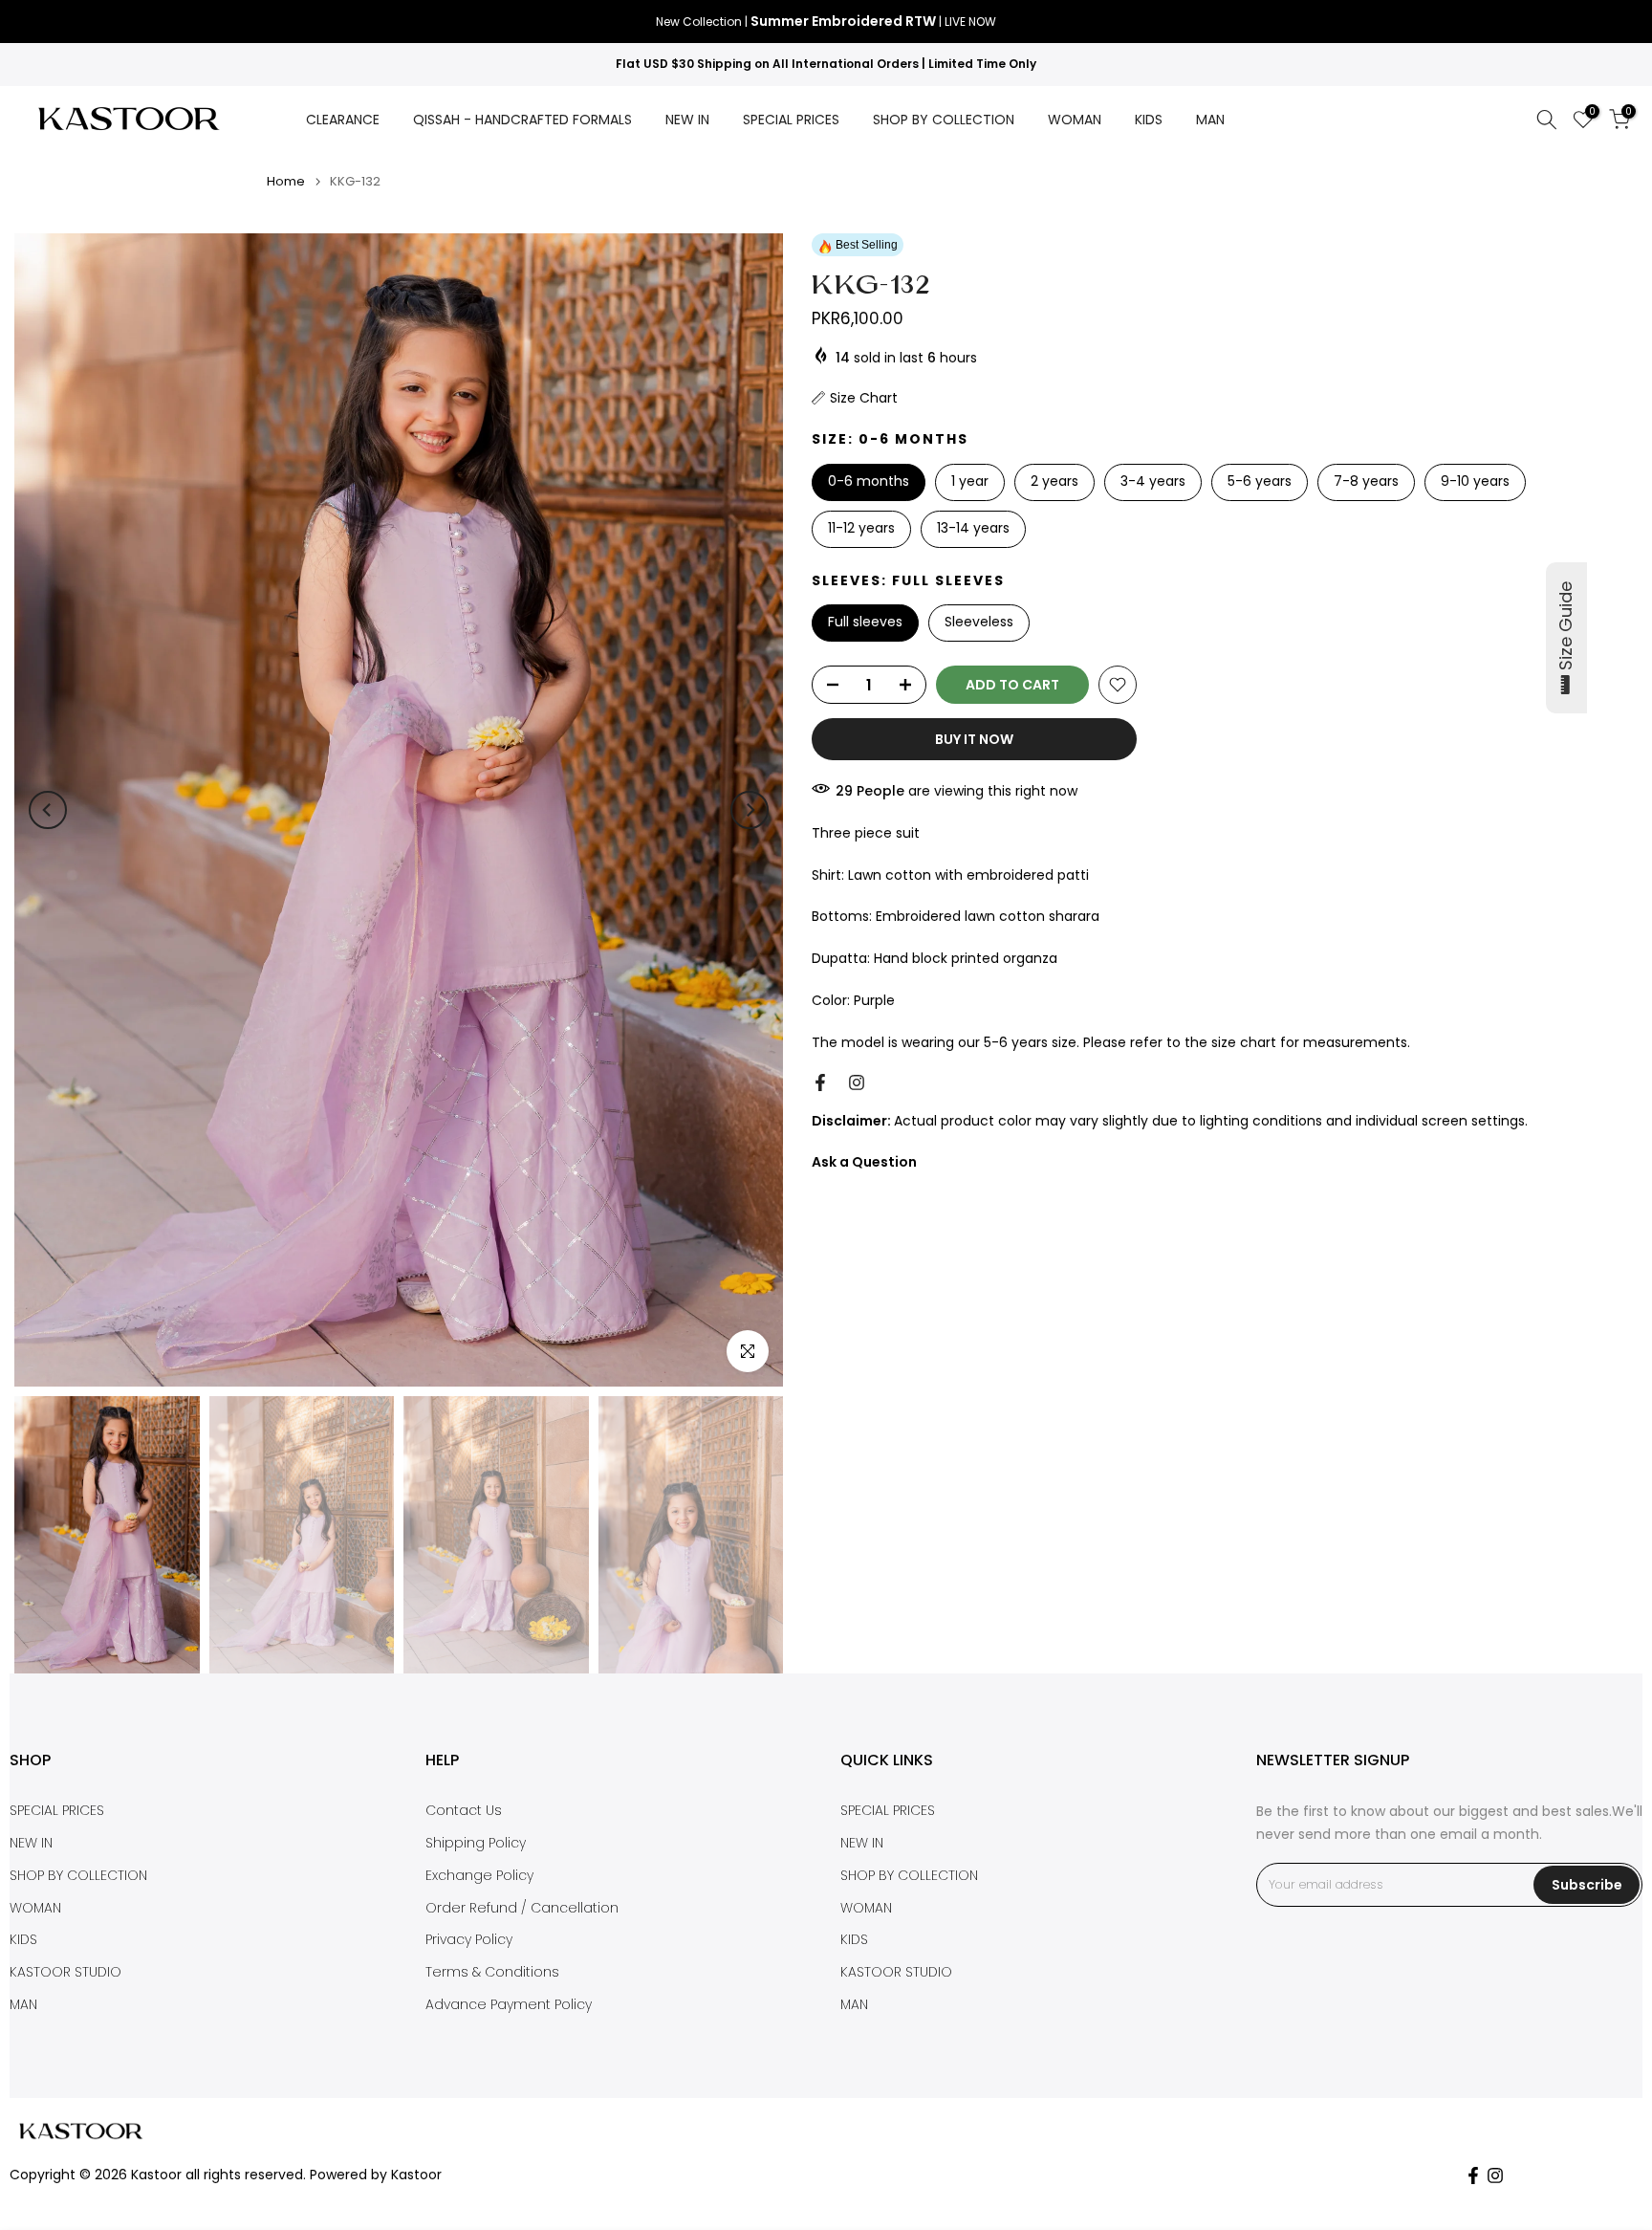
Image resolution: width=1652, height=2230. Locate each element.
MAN (1210, 120)
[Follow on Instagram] (857, 1082)
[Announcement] (826, 22)
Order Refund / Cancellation (522, 1908)
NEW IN (687, 120)
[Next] (750, 810)
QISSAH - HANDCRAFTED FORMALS (522, 120)
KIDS (1149, 120)
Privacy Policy (469, 1940)
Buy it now (974, 739)
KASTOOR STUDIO (65, 1972)
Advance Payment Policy (509, 2005)
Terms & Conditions (492, 1972)
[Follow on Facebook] (820, 1082)
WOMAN (1075, 120)
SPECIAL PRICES (791, 120)
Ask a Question (864, 1162)
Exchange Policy (479, 1876)
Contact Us (464, 1811)
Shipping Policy (476, 1843)
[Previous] (48, 810)
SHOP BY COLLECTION (944, 120)
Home (286, 181)
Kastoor (416, 2175)
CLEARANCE (343, 120)
